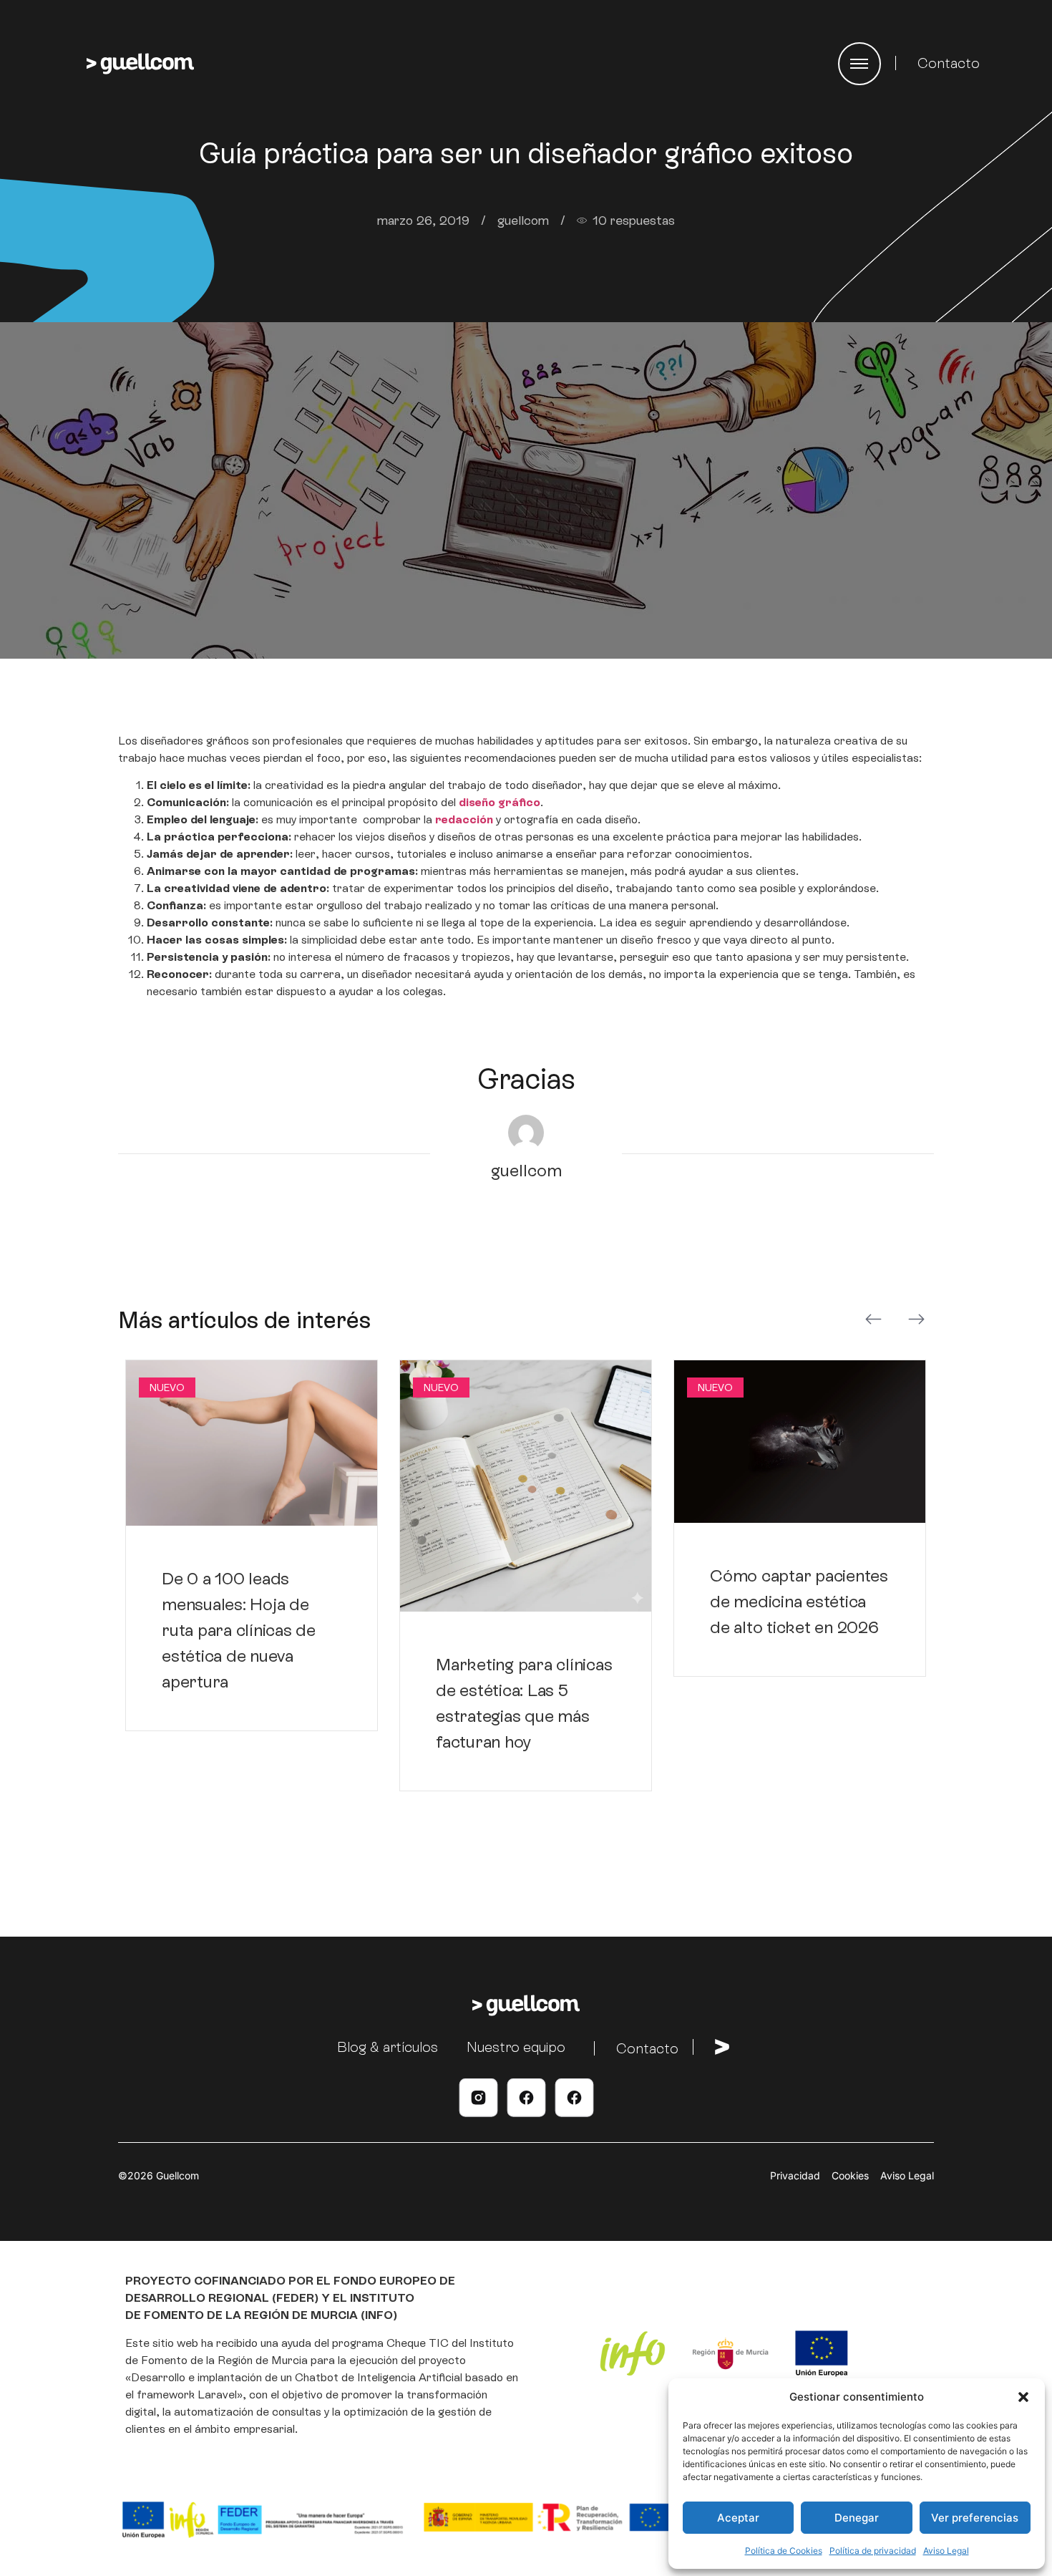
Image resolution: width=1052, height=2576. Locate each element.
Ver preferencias (975, 2518)
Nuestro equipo (516, 2047)
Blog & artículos (388, 2047)
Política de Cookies (784, 2551)
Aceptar (738, 2518)
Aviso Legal (946, 2551)
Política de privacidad (873, 2551)
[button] (1023, 2397)
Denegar (857, 2518)
